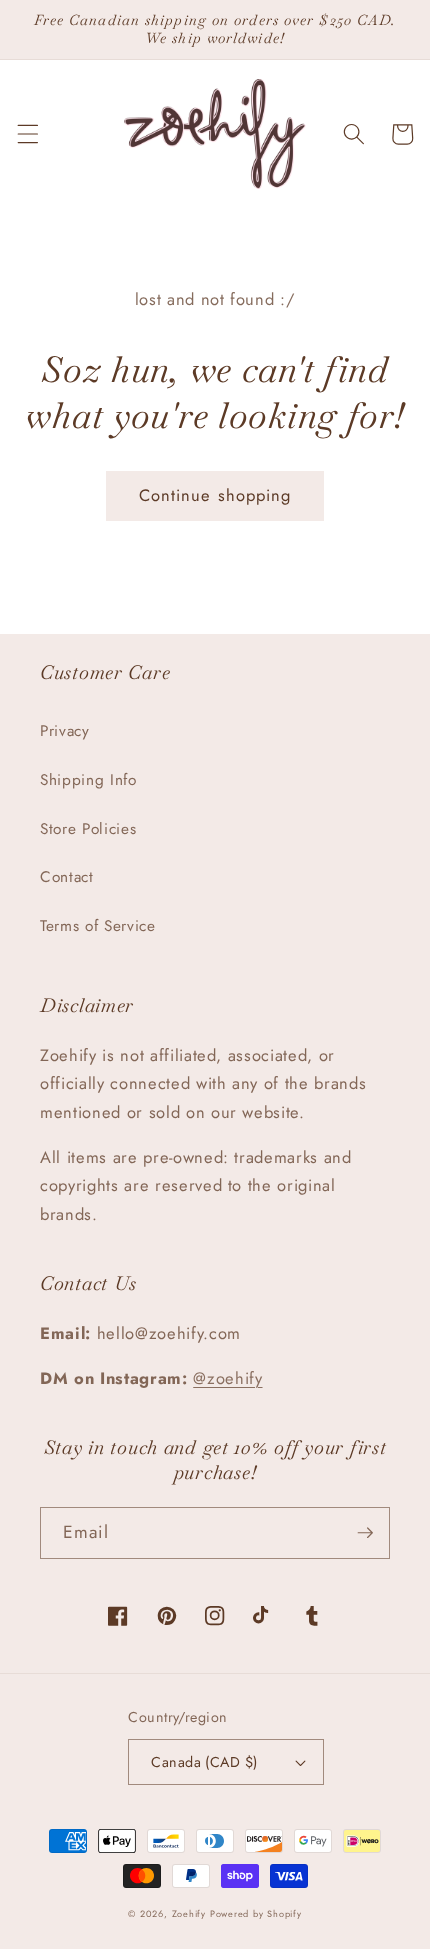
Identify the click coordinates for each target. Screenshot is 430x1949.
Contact (67, 877)
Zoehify (191, 1913)
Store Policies (88, 829)
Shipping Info (88, 780)
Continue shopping (215, 495)
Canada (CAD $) (204, 1762)
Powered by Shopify (256, 1913)
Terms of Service (98, 926)
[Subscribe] (365, 1533)
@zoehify (227, 1378)
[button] (27, 134)
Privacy (65, 731)
